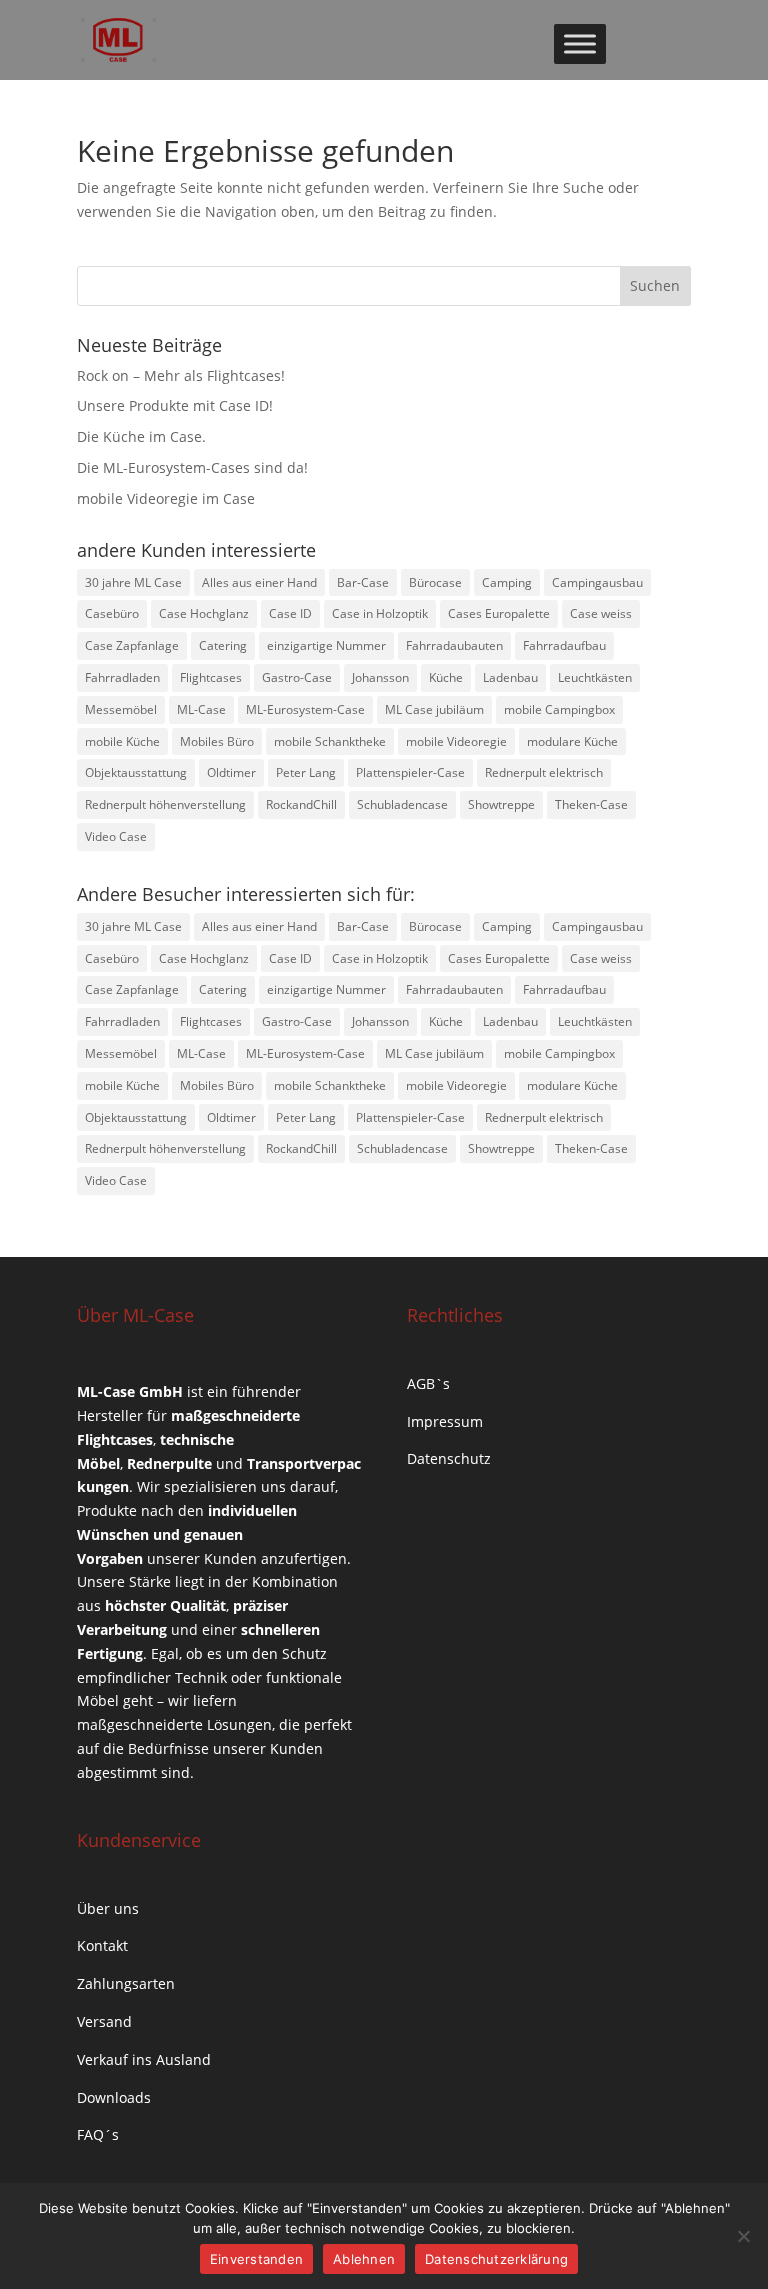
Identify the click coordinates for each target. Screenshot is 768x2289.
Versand (104, 2021)
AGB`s (428, 1383)
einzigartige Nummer (326, 645)
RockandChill (301, 804)
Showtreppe (501, 804)
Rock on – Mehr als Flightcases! (181, 375)
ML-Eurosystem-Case (305, 709)
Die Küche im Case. (141, 436)
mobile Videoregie (456, 741)
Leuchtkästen (595, 677)
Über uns (108, 1908)
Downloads (114, 2097)
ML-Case (201, 709)
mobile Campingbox (559, 709)
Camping (507, 582)
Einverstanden (256, 2259)
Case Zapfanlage (132, 645)
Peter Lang (306, 772)
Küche (446, 677)
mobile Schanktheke (330, 741)
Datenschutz (449, 1458)
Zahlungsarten (126, 1983)
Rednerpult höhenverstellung (165, 804)
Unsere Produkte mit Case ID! (175, 405)
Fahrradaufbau (564, 645)
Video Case (116, 836)
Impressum (445, 1421)
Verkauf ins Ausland (144, 2059)
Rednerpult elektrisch (544, 772)
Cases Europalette (499, 613)
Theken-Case (591, 804)
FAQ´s (98, 2134)
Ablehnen (364, 2259)
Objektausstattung (136, 772)
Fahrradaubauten (454, 645)
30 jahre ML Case (133, 582)
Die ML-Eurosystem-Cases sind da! (192, 467)
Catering (223, 645)
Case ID (290, 613)
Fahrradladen (122, 677)
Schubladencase (402, 804)
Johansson (380, 677)
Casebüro (112, 613)
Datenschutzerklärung (496, 2259)
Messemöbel (121, 709)
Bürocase (435, 582)
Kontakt (102, 1945)
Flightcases (211, 677)
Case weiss (601, 613)
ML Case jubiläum (434, 709)
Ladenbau (510, 677)
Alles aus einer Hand (259, 582)
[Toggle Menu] (580, 43)
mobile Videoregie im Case (166, 498)
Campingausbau (597, 582)
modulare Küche (572, 741)
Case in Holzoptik (380, 613)
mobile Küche (122, 741)
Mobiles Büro (217, 741)
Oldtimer (231, 772)
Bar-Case (363, 582)
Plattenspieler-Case (410, 772)
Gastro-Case (297, 677)
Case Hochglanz (204, 613)
